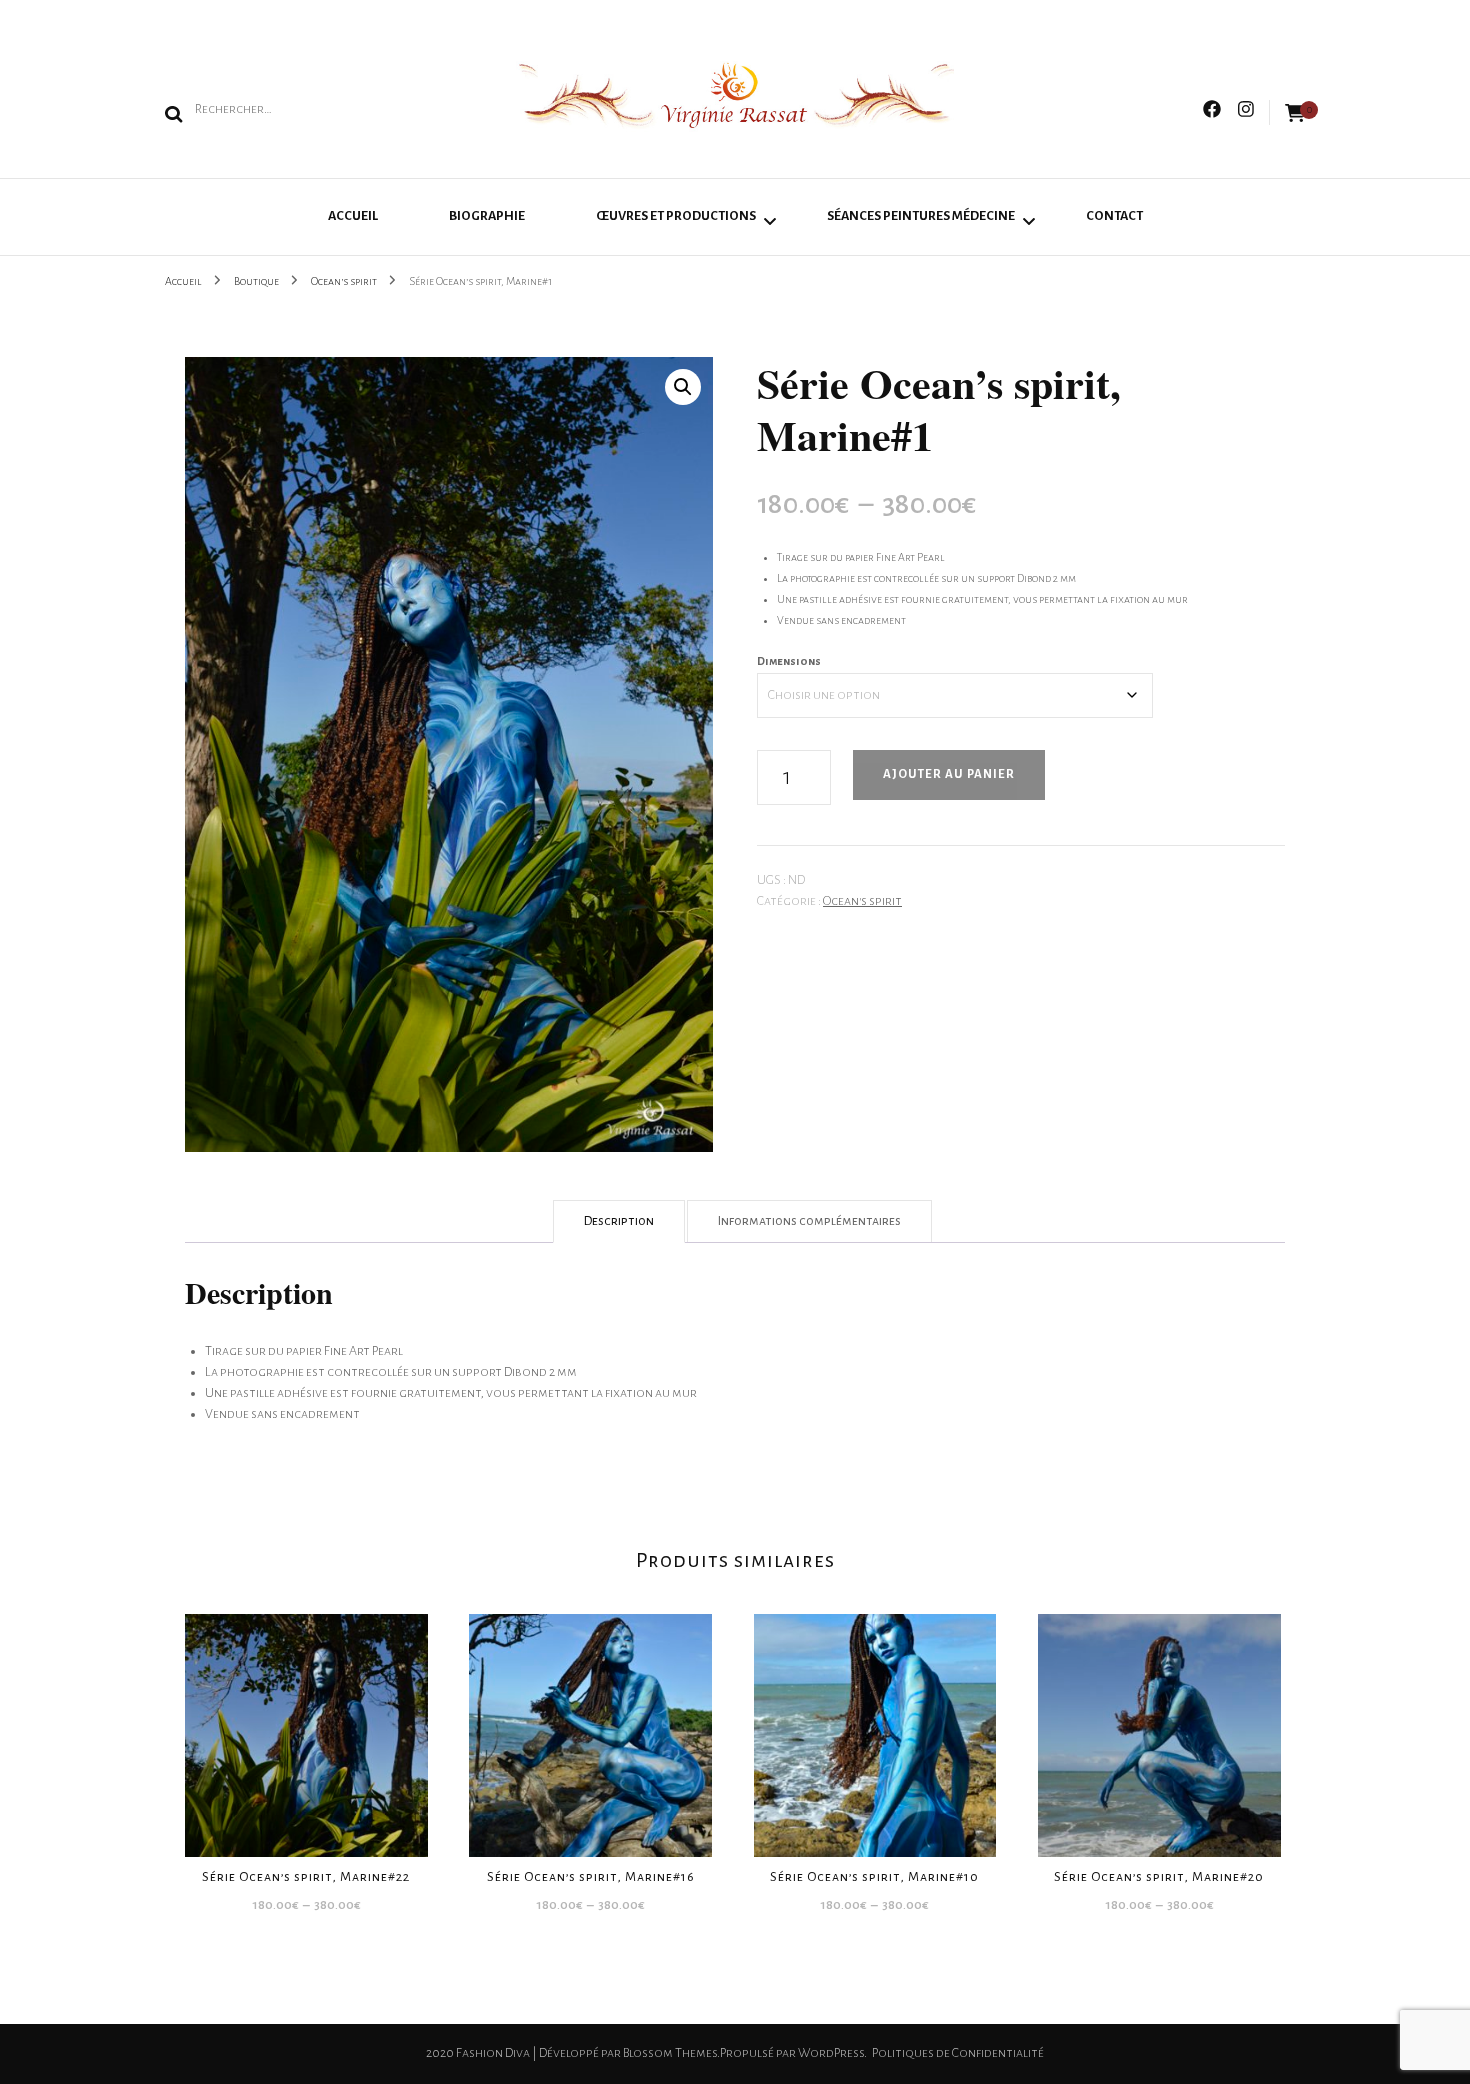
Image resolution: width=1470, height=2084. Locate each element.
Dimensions (789, 661)
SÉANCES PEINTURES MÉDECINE (921, 216)
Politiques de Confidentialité (958, 2053)
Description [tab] (619, 1221)
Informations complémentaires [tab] (809, 1221)
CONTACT (1114, 216)
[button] (683, 387)
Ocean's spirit (862, 901)
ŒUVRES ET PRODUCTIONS (676, 216)
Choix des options (306, 1727)
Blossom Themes (670, 2053)
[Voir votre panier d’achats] (1295, 114)
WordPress (831, 2053)
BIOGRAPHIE (487, 216)
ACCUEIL (353, 216)
